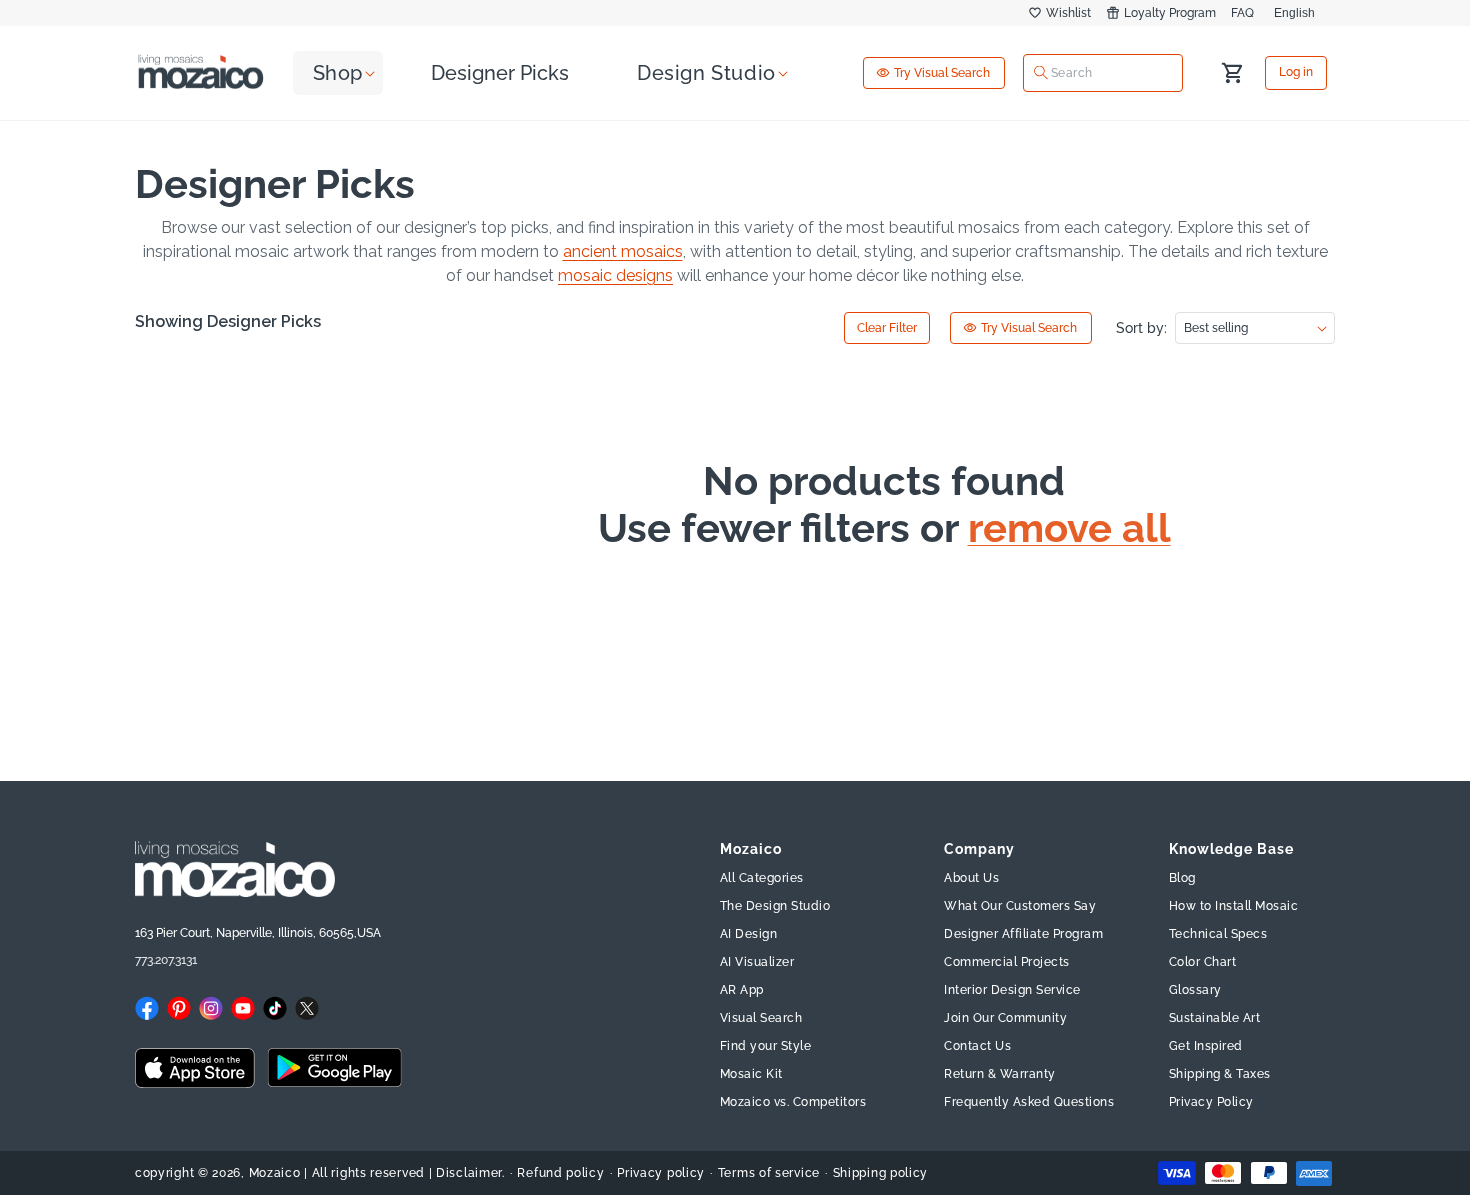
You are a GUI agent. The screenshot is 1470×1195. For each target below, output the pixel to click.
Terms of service (769, 1173)
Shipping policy (881, 1173)
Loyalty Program (1170, 13)
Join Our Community (1005, 1018)
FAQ (1242, 13)
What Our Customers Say (1020, 906)
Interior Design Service (1012, 990)
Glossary (1195, 990)
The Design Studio (775, 906)
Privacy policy (661, 1173)
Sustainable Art (1215, 1018)
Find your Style (766, 1046)
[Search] (1041, 73)
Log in (1296, 73)
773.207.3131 (166, 960)
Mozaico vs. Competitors (793, 1102)
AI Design (749, 934)
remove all (1069, 528)
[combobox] (1103, 72)
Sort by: (1141, 328)
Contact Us (977, 1046)
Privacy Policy (1211, 1102)
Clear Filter (887, 328)
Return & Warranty (1000, 1074)
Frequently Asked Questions (1029, 1102)
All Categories (762, 878)
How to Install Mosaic (1234, 906)
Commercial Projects (1007, 962)
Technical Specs (1218, 934)
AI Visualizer (757, 962)
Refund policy (560, 1173)
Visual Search (761, 1018)
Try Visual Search (942, 73)
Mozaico (275, 1173)
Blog (1182, 878)
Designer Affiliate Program (1023, 934)
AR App (742, 990)
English (1294, 13)
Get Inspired (1206, 1046)
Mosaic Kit (751, 1074)
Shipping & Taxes (1220, 1074)
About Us (971, 878)
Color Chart (1203, 962)
